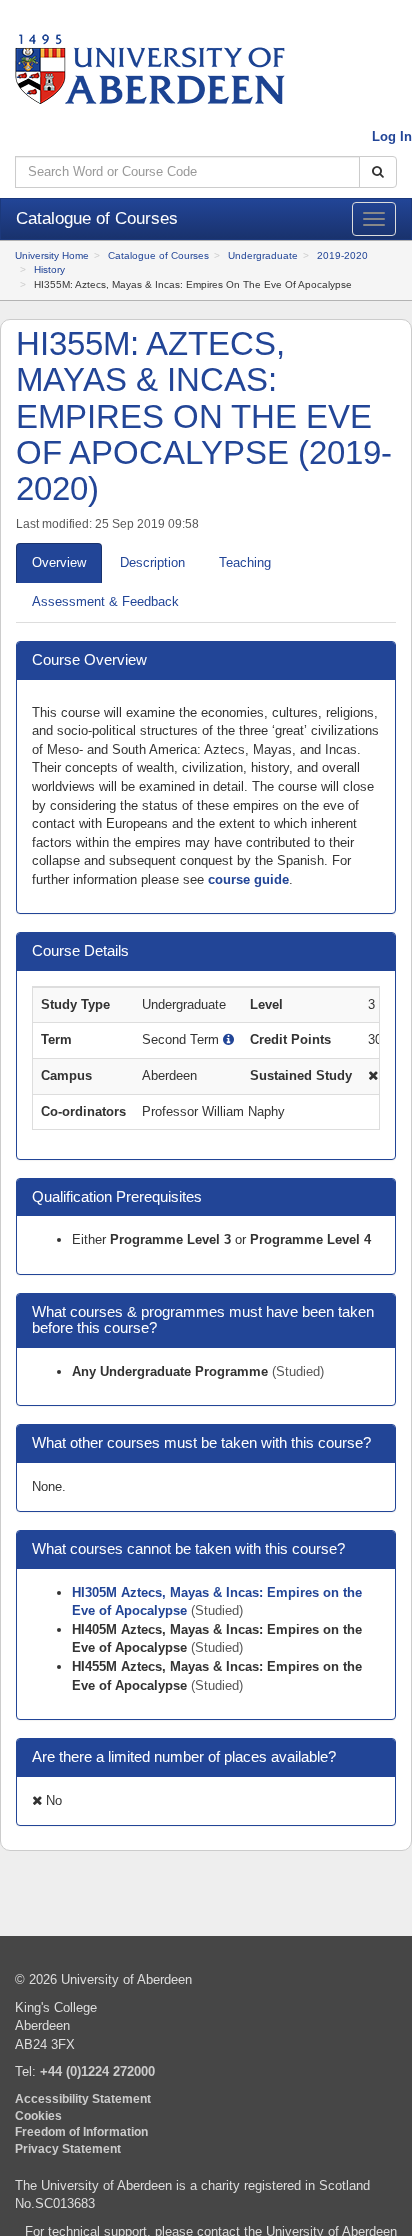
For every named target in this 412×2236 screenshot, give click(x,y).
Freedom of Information (81, 2131)
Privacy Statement (68, 2148)
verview (59, 562)
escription (152, 562)
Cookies (38, 2115)
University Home (52, 255)
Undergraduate (263, 255)
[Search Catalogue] (378, 172)
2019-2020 (342, 255)
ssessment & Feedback (105, 601)
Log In (392, 136)
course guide (248, 879)
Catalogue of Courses (158, 255)
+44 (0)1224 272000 (97, 2071)
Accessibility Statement (83, 2098)
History (49, 269)
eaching (245, 562)
